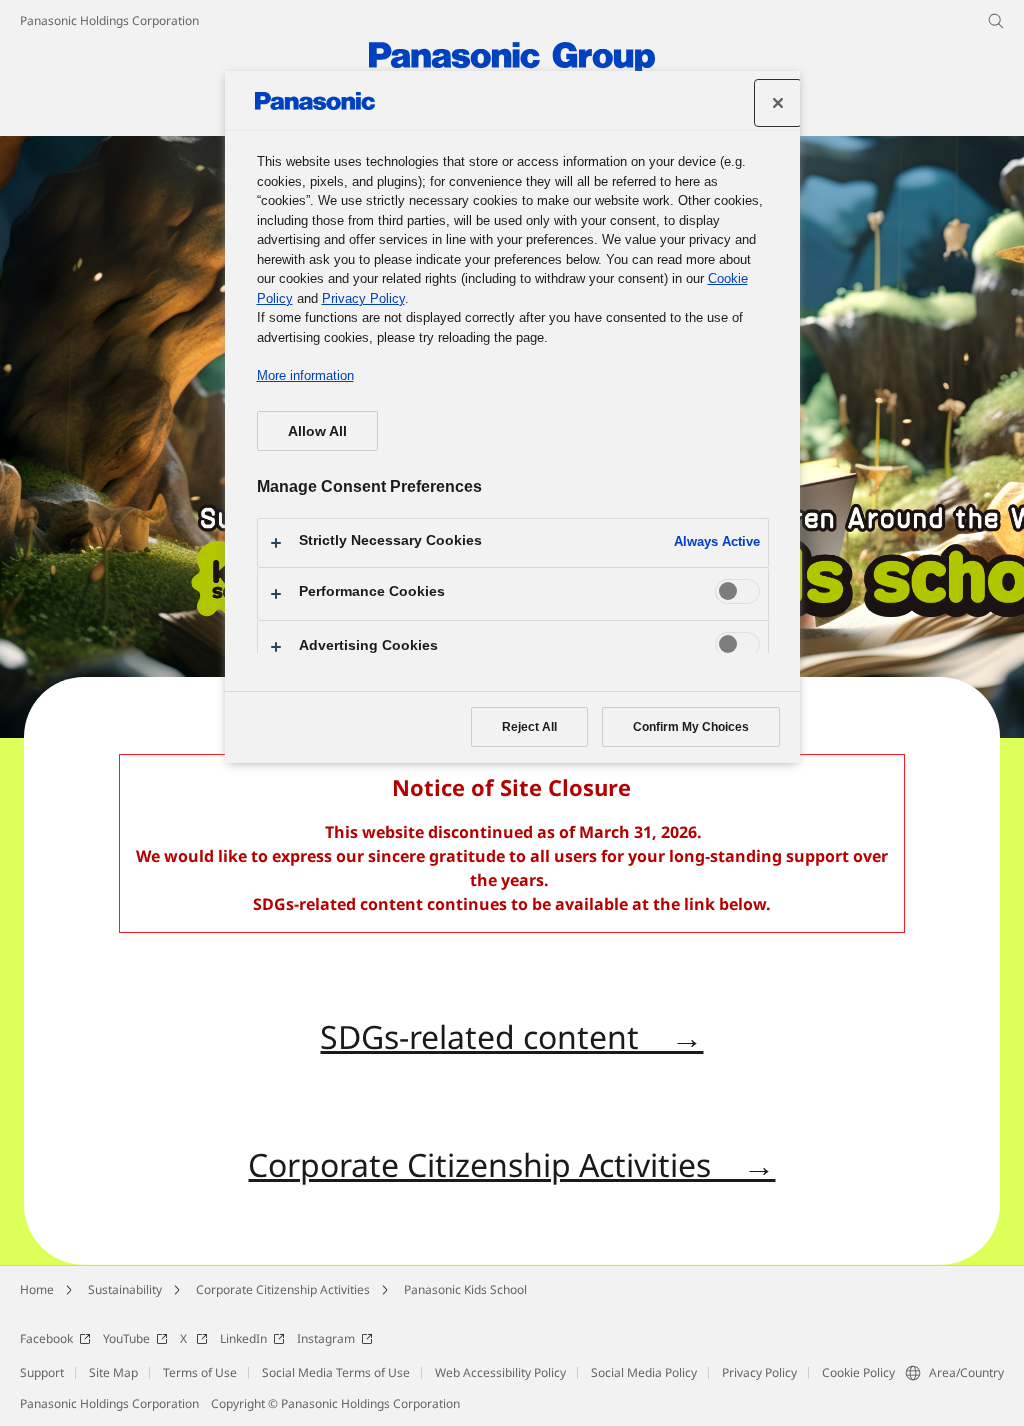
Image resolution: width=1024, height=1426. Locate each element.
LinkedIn (243, 1338)
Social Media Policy (644, 1372)
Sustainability (125, 1289)
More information (305, 375)
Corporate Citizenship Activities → (511, 1164)
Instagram (326, 1338)
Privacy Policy (759, 1372)
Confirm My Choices (691, 727)
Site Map (113, 1372)
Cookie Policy (858, 1372)
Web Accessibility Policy (500, 1372)
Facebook (46, 1338)
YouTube (126, 1338)
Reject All (529, 727)
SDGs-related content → (511, 1036)
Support (42, 1372)
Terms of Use (200, 1372)
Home (37, 1289)
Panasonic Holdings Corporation (109, 20)
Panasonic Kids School (465, 1289)
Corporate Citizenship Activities (283, 1289)
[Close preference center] (778, 103)
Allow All (317, 431)
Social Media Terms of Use (336, 1372)
